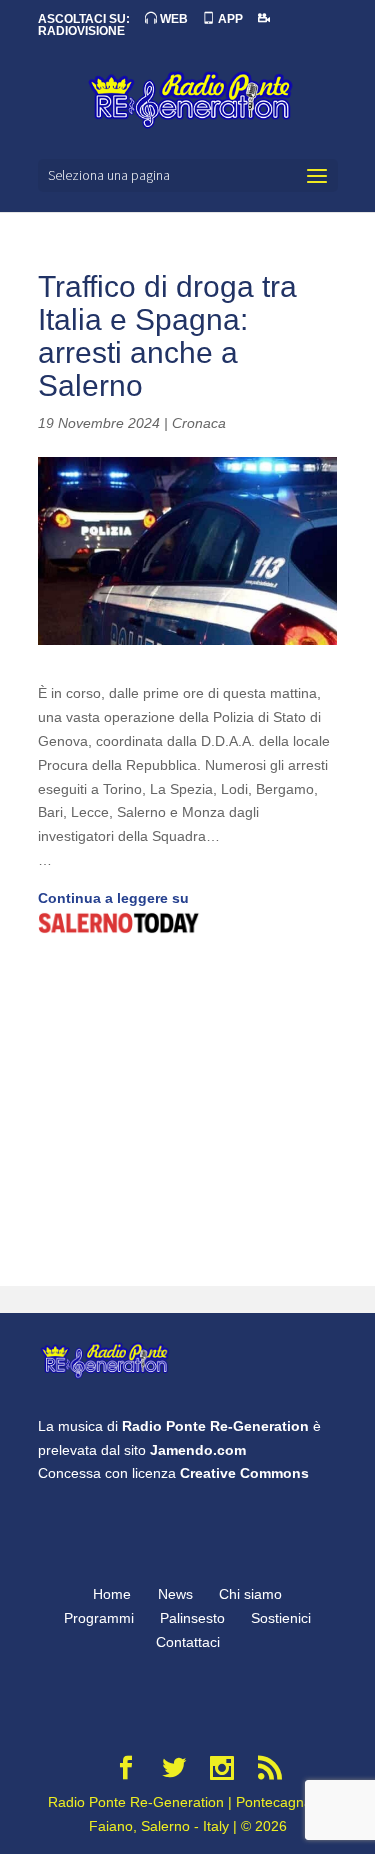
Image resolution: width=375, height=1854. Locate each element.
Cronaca (199, 423)
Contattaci (188, 1642)
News (175, 1594)
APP (229, 19)
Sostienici (281, 1618)
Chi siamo (250, 1594)
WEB (172, 19)
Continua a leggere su (113, 898)
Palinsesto (192, 1618)
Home (112, 1594)
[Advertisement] (187, 1113)
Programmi (99, 1618)
